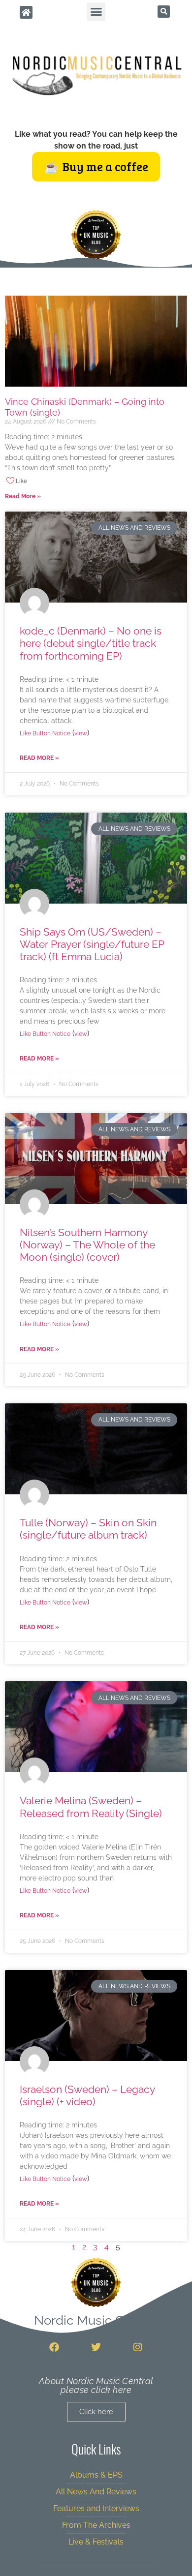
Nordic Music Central (96, 2320)
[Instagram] (138, 2347)
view (81, 733)
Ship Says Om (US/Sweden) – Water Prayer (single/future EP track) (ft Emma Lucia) (92, 944)
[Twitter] (96, 2347)
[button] (96, 12)
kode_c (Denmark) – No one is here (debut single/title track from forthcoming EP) (91, 643)
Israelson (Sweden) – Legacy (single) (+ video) (87, 2095)
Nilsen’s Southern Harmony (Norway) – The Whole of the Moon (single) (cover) (87, 1245)
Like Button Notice (45, 733)
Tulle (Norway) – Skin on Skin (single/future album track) (88, 1529)
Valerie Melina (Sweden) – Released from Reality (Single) (91, 1807)
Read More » (23, 496)
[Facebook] (54, 2347)
